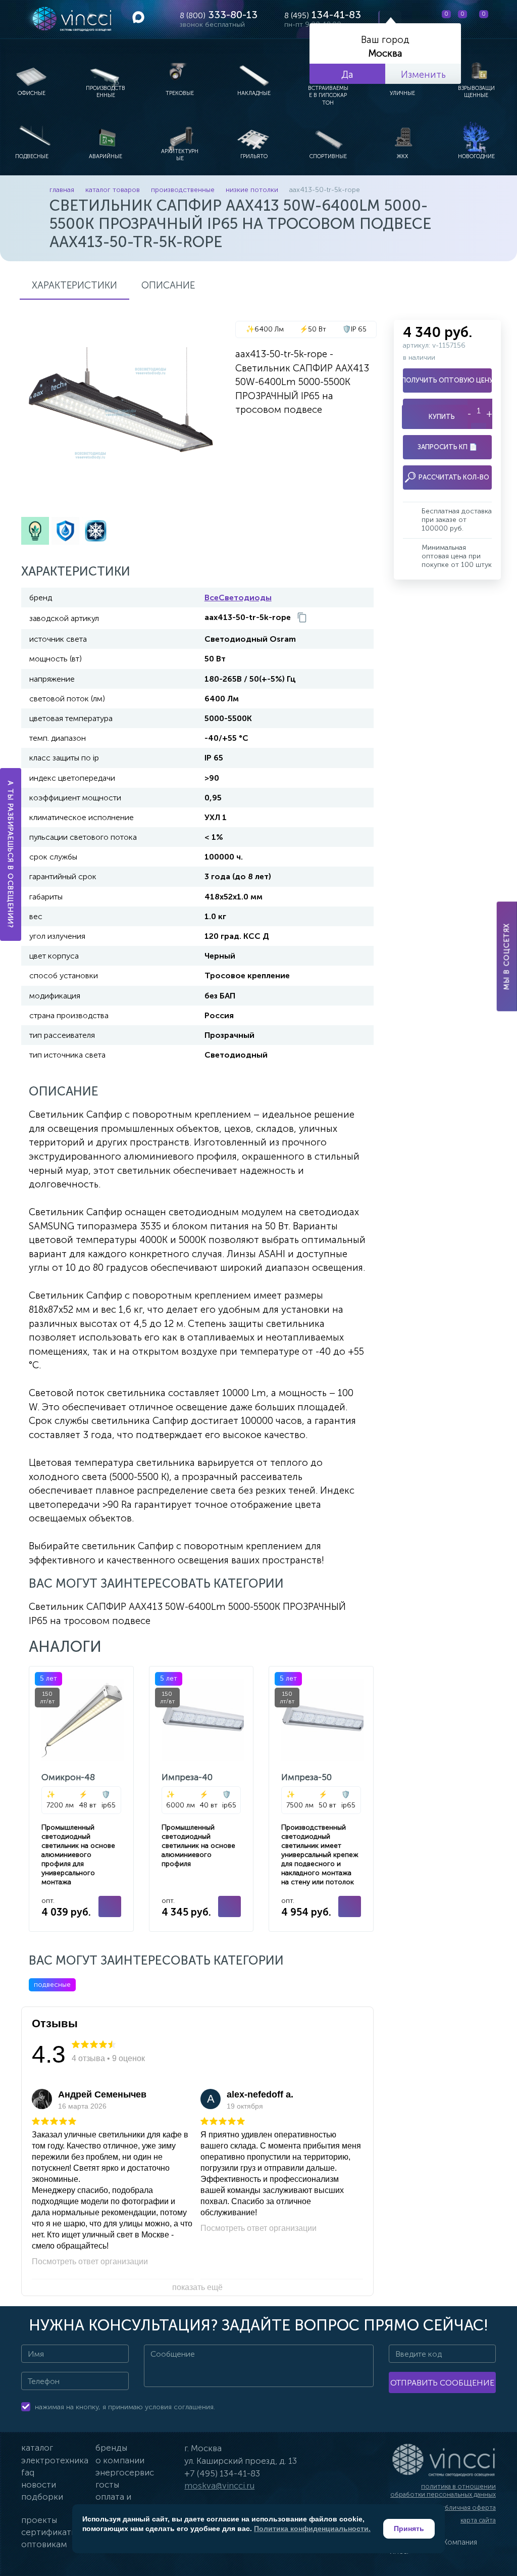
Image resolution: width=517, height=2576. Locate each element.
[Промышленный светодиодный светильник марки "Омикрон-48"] (81, 1799)
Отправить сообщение (442, 2383)
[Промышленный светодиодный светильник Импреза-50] (321, 1799)
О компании (120, 2460)
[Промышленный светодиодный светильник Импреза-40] (201, 1799)
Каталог (37, 2448)
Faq (28, 2472)
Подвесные (52, 1985)
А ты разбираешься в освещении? (11, 854)
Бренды (111, 2448)
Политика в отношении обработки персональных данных (443, 2490)
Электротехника (55, 2460)
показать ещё (197, 2287)
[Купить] (110, 1906)
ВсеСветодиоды (238, 598)
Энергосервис (125, 2472)
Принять (409, 2529)
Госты (107, 2485)
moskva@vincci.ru (219, 2486)
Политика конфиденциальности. (312, 2529)
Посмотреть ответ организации (90, 2261)
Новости (39, 2485)
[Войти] (501, 19)
